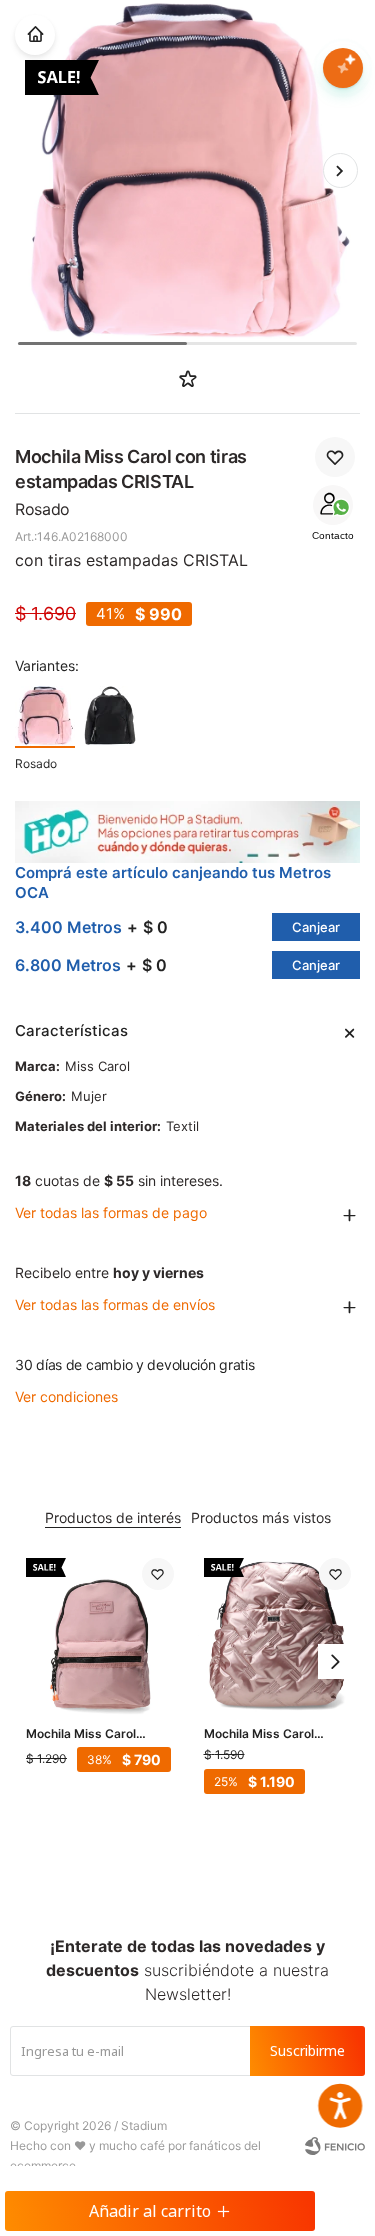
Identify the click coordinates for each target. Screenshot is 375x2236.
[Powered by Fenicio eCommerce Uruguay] (335, 2146)
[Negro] (110, 716)
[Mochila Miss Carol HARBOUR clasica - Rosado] (100, 1632)
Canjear (316, 927)
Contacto (333, 535)
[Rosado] (45, 716)
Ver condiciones (66, 1396)
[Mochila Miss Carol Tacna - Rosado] (278, 1632)
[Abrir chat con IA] (343, 68)
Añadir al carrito (150, 2211)
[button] (340, 171)
